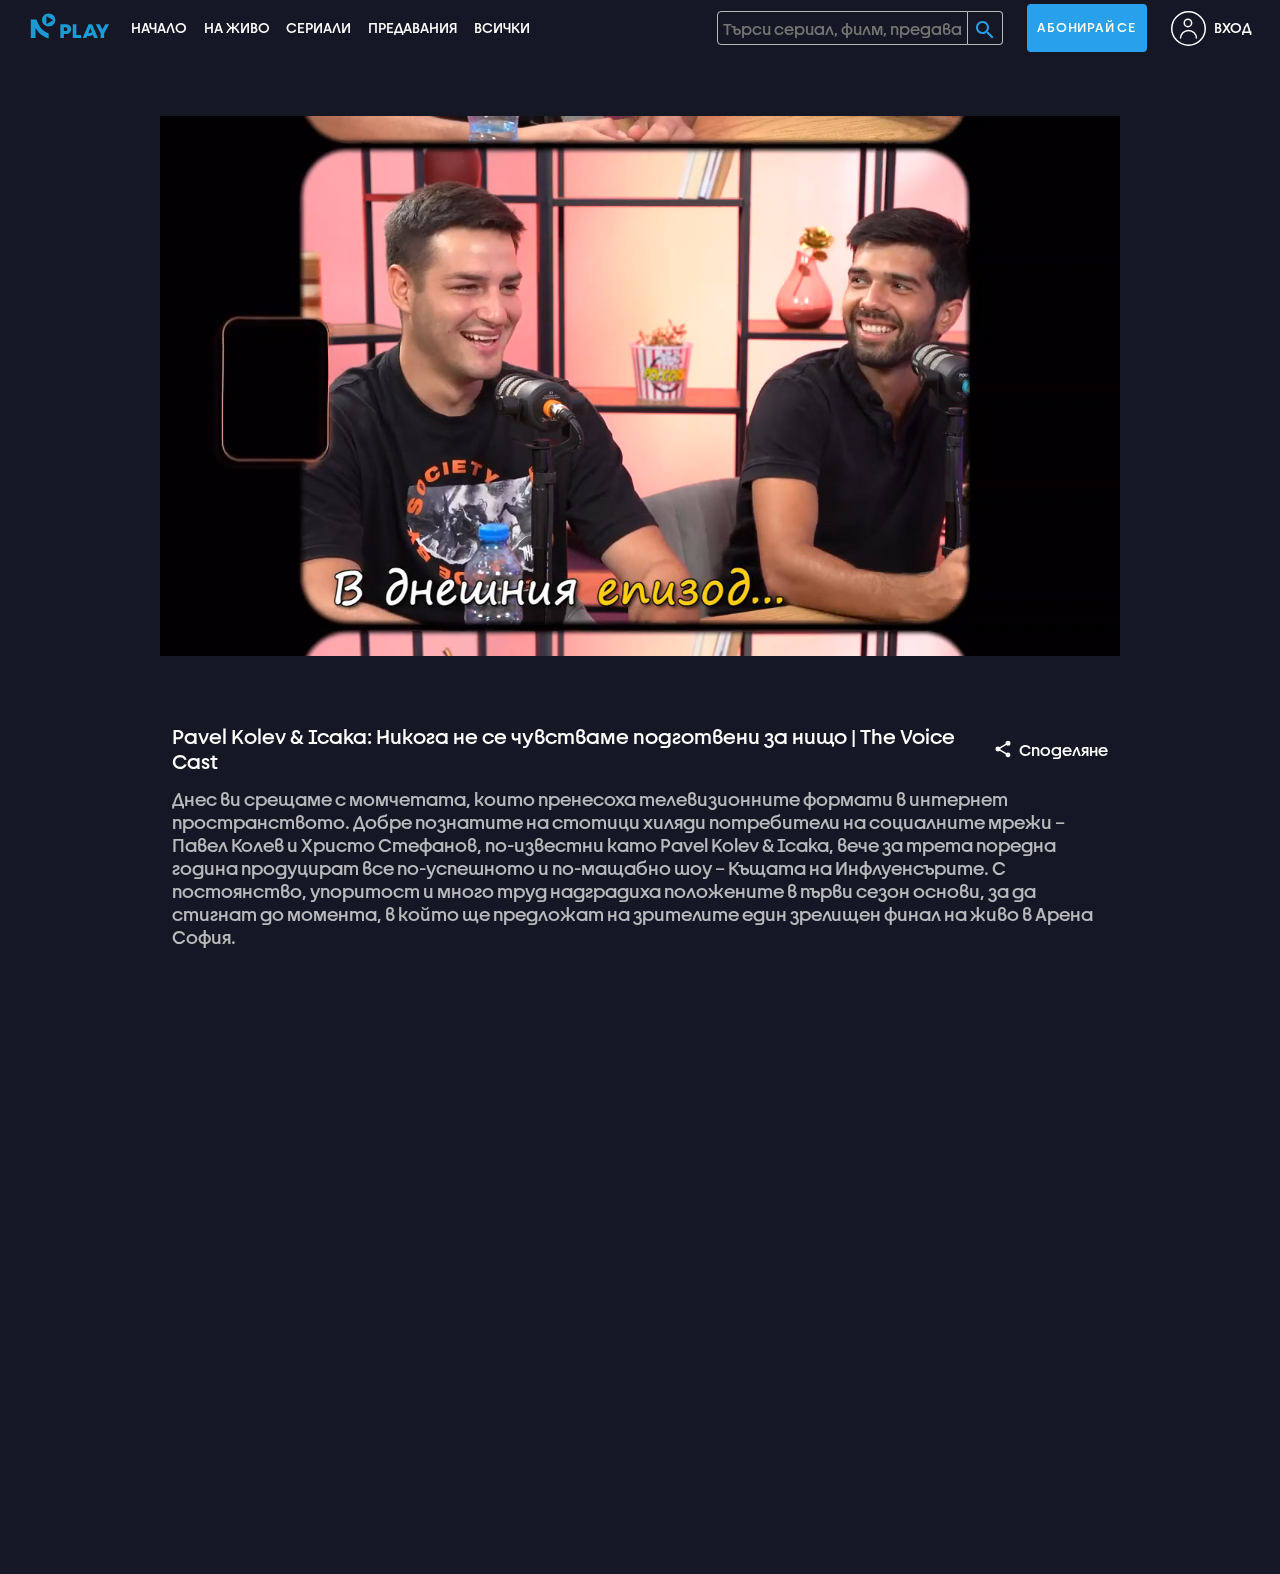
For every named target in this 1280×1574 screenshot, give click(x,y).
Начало (159, 27)
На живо (237, 27)
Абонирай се (1086, 27)
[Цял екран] (1086, 632)
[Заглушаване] (242, 632)
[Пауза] (194, 632)
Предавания (412, 27)
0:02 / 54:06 (320, 632)
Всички (502, 27)
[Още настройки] (1038, 632)
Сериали (318, 27)
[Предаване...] (990, 632)
